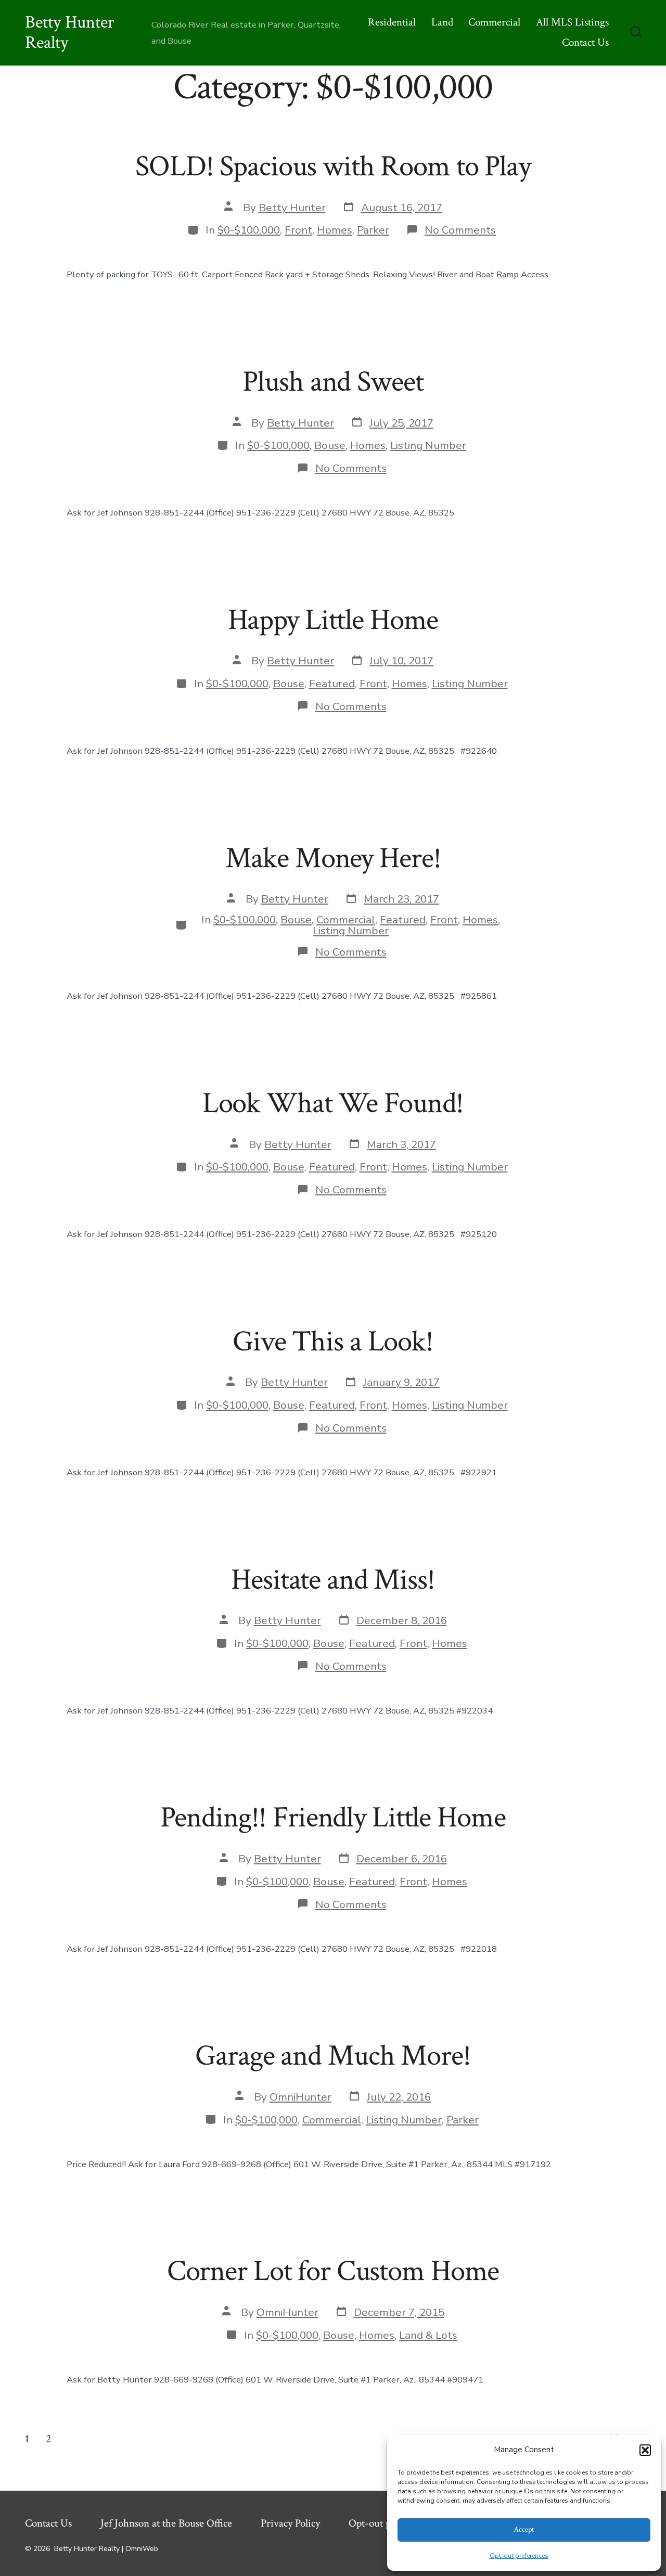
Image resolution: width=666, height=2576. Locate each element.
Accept (524, 2529)
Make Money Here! (333, 858)
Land (442, 22)
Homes (335, 230)
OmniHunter (300, 2097)
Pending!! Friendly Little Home (333, 1818)
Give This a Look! (333, 1342)
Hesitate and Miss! (333, 1580)
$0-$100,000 (249, 230)
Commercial (494, 22)
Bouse (330, 445)
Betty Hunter (292, 208)
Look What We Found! (333, 1103)
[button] (645, 2450)
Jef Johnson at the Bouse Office (166, 2523)
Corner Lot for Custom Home (333, 2271)
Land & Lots (428, 2335)
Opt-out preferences (519, 2556)
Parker (373, 230)
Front (298, 230)
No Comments (460, 230)
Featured (332, 684)
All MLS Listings (572, 22)
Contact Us (585, 42)
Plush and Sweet (333, 382)
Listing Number (428, 445)
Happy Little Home (333, 620)
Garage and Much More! (333, 2056)
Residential (392, 22)
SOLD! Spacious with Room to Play (333, 166)
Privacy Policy (290, 2523)
